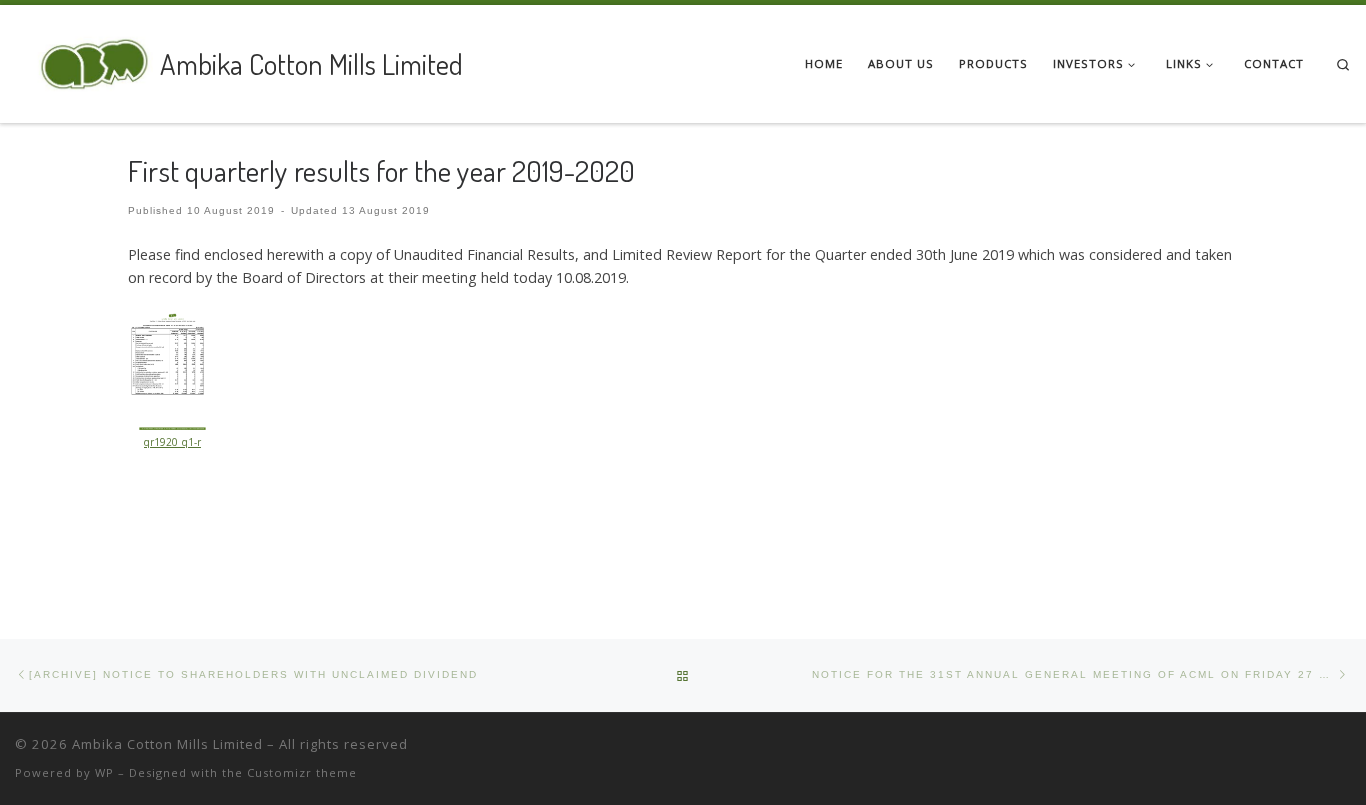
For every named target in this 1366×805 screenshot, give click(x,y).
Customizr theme (302, 772)
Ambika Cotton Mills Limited (167, 744)
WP (104, 772)
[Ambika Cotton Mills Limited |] (84, 59)
